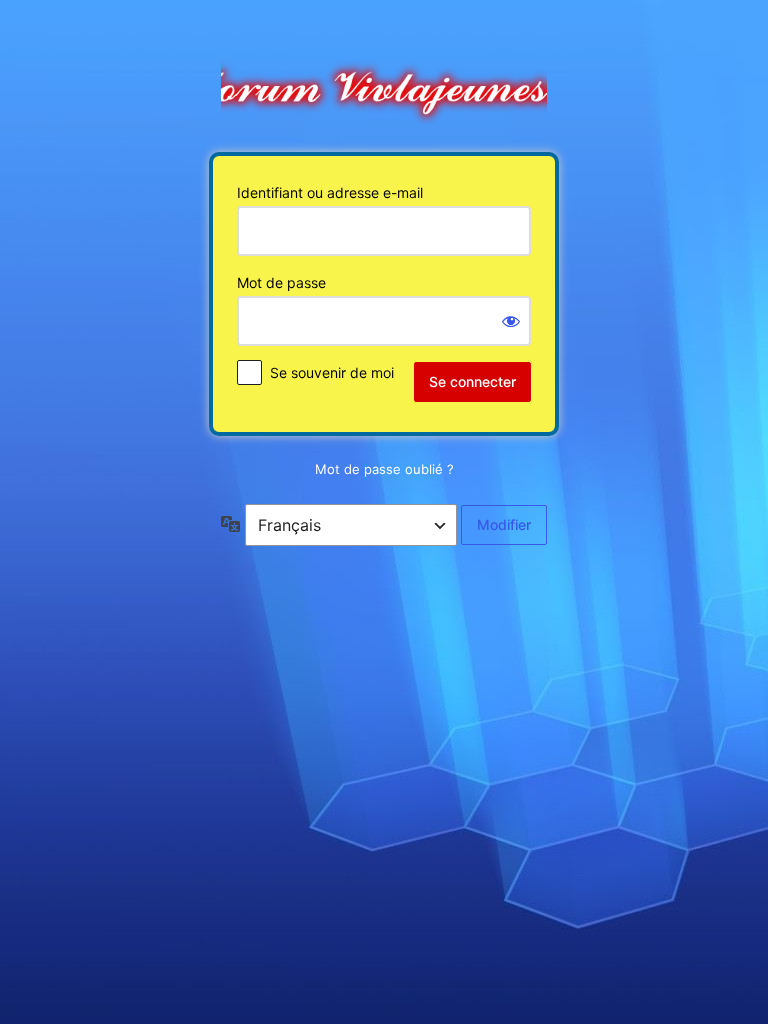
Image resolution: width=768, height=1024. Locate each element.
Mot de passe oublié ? (384, 469)
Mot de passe (281, 282)
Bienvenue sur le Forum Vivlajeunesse (384, 83)
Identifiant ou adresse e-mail (330, 192)
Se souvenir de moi (332, 372)
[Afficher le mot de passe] (511, 321)
